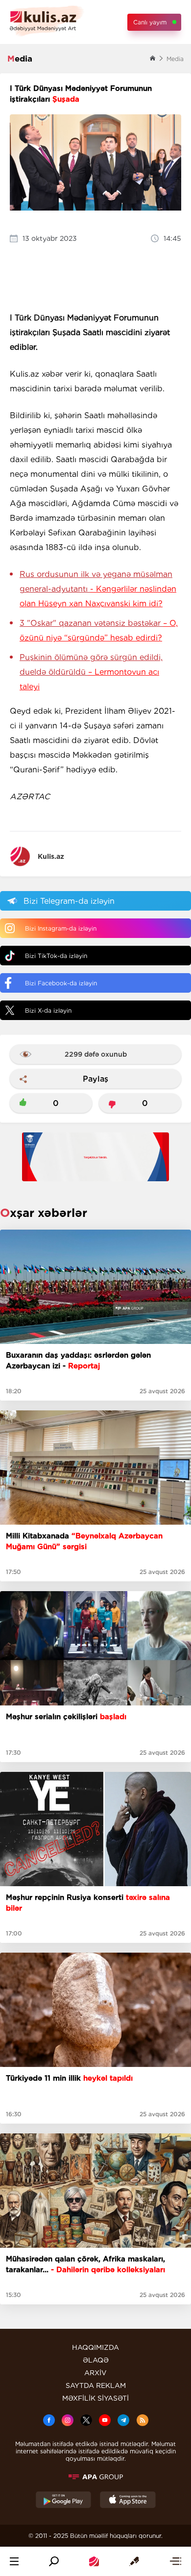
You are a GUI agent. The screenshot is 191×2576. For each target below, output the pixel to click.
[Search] (54, 2561)
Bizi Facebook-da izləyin (61, 983)
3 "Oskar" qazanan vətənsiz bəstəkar (99, 630)
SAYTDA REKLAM (96, 2385)
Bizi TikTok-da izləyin (56, 956)
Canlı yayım (150, 22)
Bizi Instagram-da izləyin (61, 928)
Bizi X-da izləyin (48, 1011)
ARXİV (95, 2373)
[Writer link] (134, 2561)
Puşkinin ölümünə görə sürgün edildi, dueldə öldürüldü (91, 672)
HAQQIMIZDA (95, 2347)
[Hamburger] (14, 2561)
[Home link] (94, 2561)
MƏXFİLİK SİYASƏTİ (95, 2398)
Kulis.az (51, 856)
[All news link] (175, 2561)
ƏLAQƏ (96, 2360)
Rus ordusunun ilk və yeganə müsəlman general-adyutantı (98, 589)
